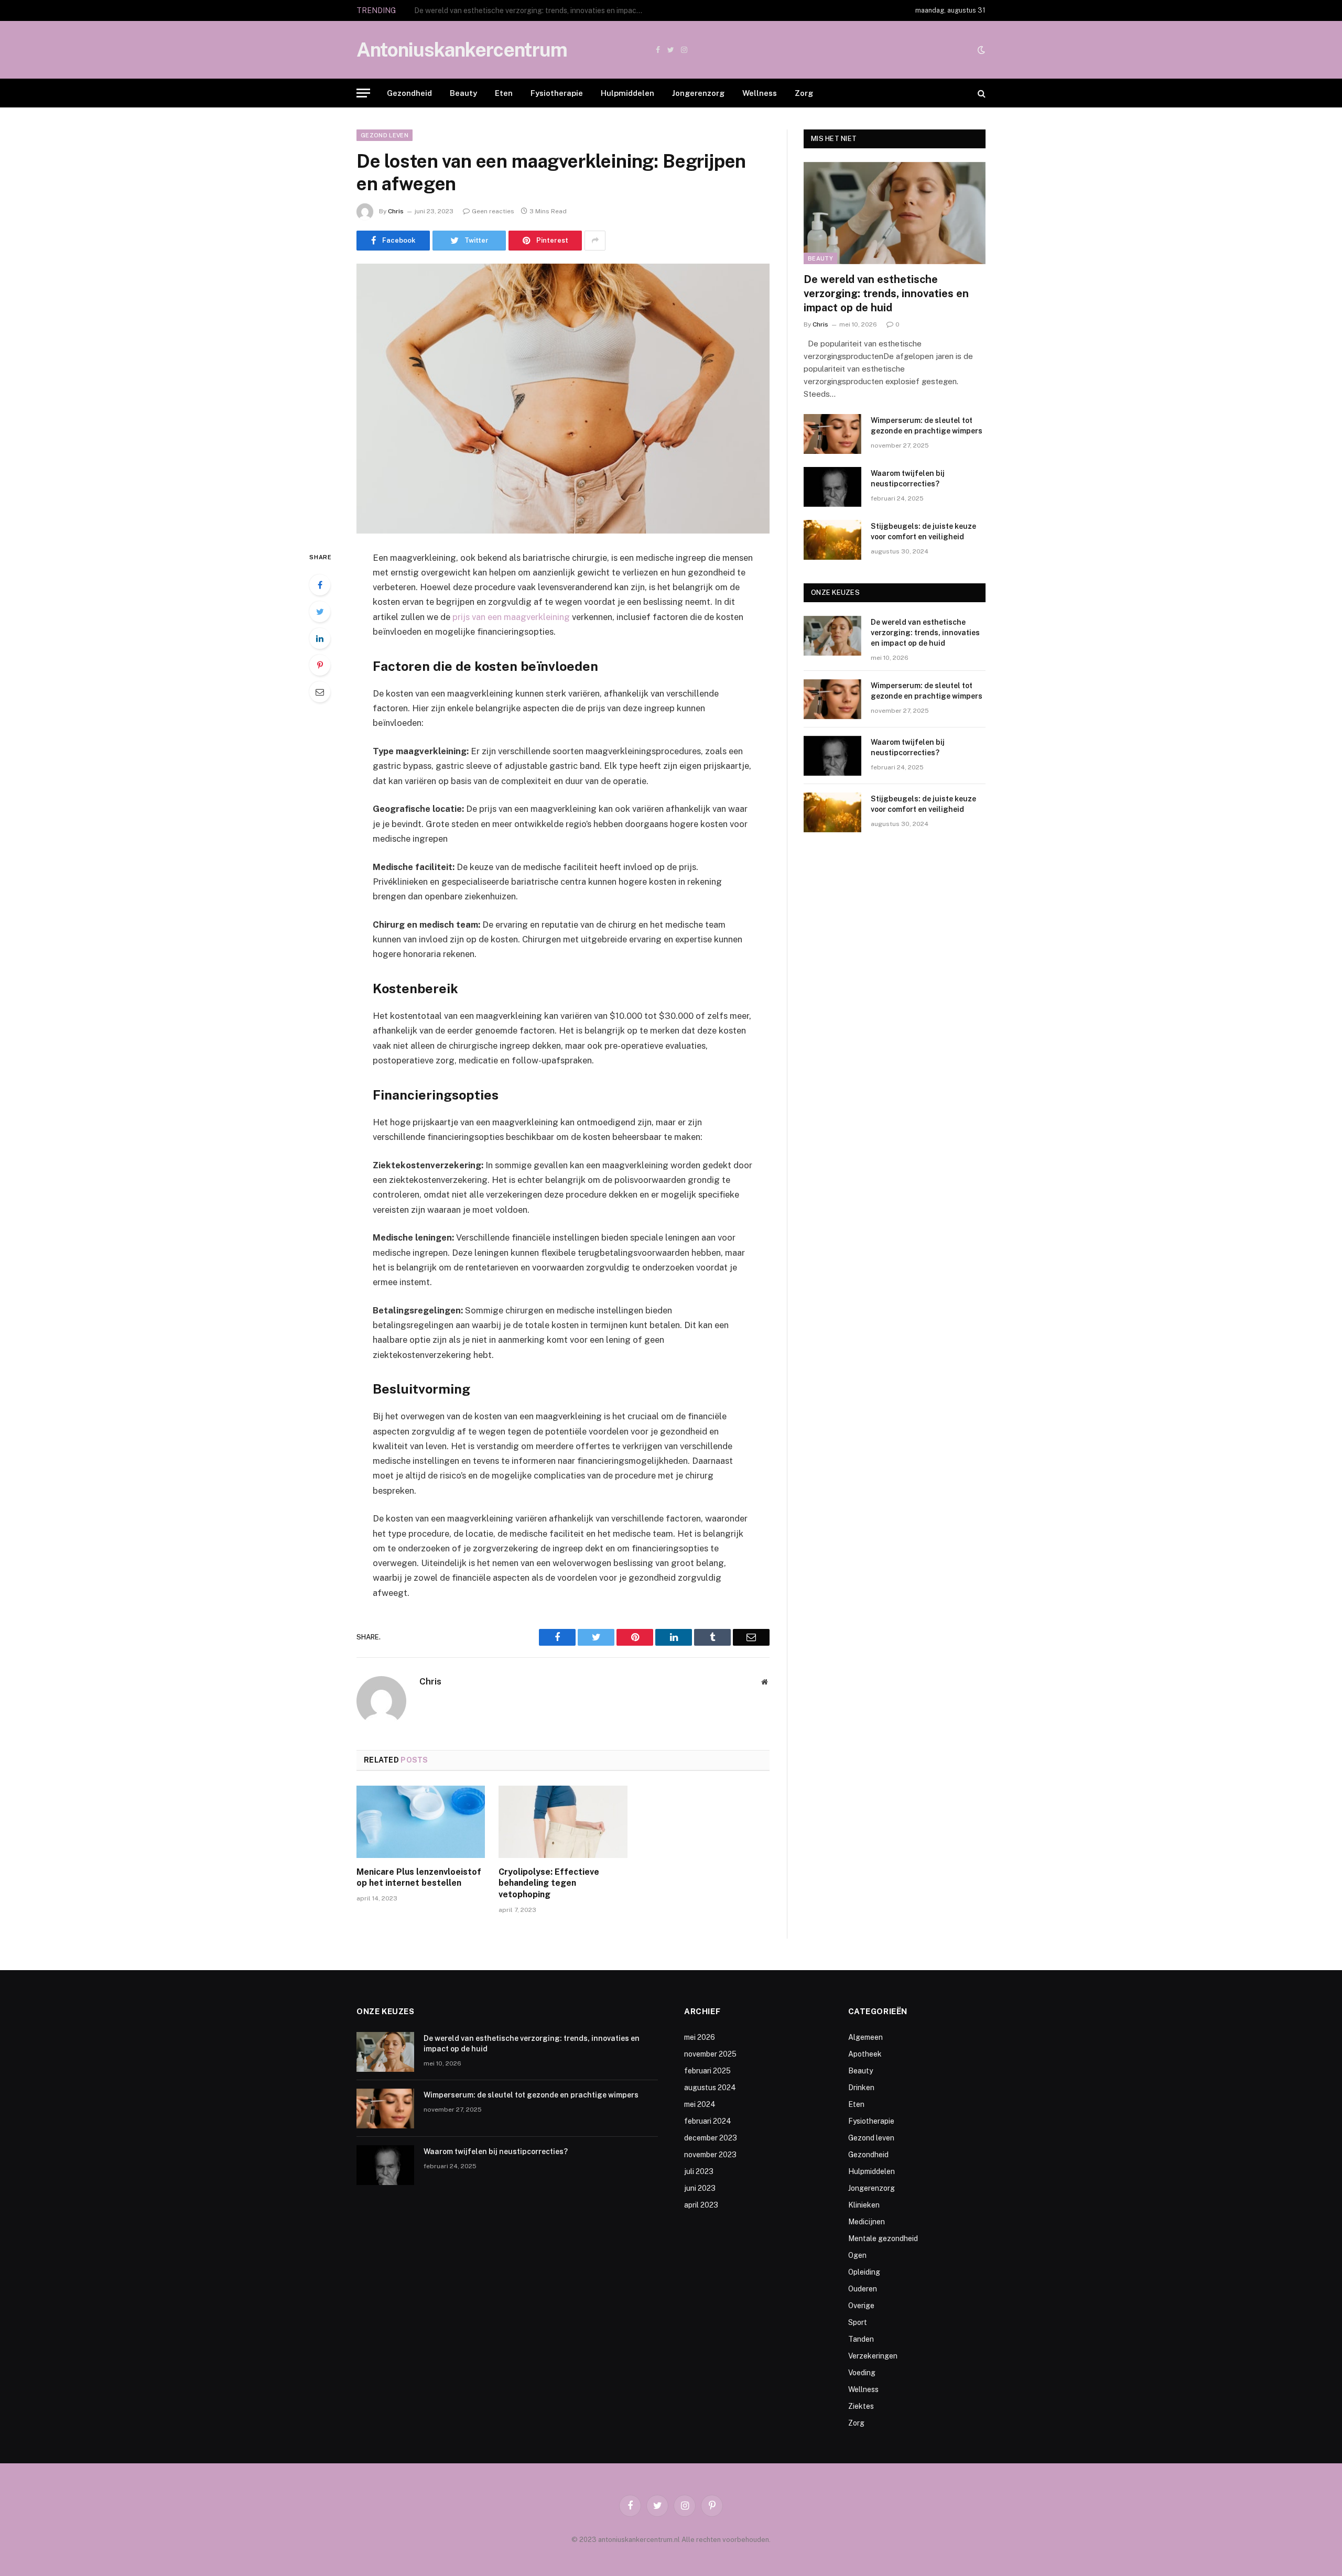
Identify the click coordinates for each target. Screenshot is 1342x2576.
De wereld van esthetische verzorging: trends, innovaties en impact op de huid (886, 294)
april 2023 (701, 2205)
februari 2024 (708, 2121)
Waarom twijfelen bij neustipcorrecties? (908, 479)
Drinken (861, 2088)
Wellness (760, 93)
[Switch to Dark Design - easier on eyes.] (980, 50)
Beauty (463, 93)
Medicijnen (867, 2222)
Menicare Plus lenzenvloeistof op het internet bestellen (419, 1878)
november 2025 (710, 2054)
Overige (861, 2306)
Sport (858, 2322)
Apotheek (865, 2054)
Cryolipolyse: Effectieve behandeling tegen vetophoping (549, 1883)
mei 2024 (700, 2104)
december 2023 (711, 2138)
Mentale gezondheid (883, 2238)
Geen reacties (493, 211)
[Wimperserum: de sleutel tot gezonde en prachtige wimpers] (832, 434)
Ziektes (861, 2406)
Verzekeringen (873, 2356)
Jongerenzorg (698, 93)
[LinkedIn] (320, 638)
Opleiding (864, 2272)
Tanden (861, 2339)
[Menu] (363, 93)
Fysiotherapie (557, 93)
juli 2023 (699, 2171)
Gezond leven (385, 135)
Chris (396, 211)
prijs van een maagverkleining (511, 617)
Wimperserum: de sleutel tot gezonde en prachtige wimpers (514, 10)
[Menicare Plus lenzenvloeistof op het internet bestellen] (421, 1822)
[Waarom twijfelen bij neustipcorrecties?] (832, 487)
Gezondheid (409, 93)
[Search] (981, 93)
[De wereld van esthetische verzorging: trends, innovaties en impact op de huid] (895, 213)
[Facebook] (320, 585)
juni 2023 (700, 2188)
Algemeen (865, 2037)
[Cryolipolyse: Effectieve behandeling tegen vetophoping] (563, 1822)
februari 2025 (707, 2071)
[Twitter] (320, 612)
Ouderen (863, 2289)
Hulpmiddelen (627, 93)
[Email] (320, 692)
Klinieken (864, 2205)
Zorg (804, 93)
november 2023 (710, 2155)
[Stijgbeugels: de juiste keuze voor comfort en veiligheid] (832, 540)
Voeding (862, 2373)
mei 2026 (700, 2037)
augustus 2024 (710, 2088)
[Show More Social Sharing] (595, 241)
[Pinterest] (320, 665)
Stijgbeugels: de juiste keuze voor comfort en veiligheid (923, 531)
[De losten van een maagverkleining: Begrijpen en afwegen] (563, 399)
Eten (504, 93)
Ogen (857, 2255)
